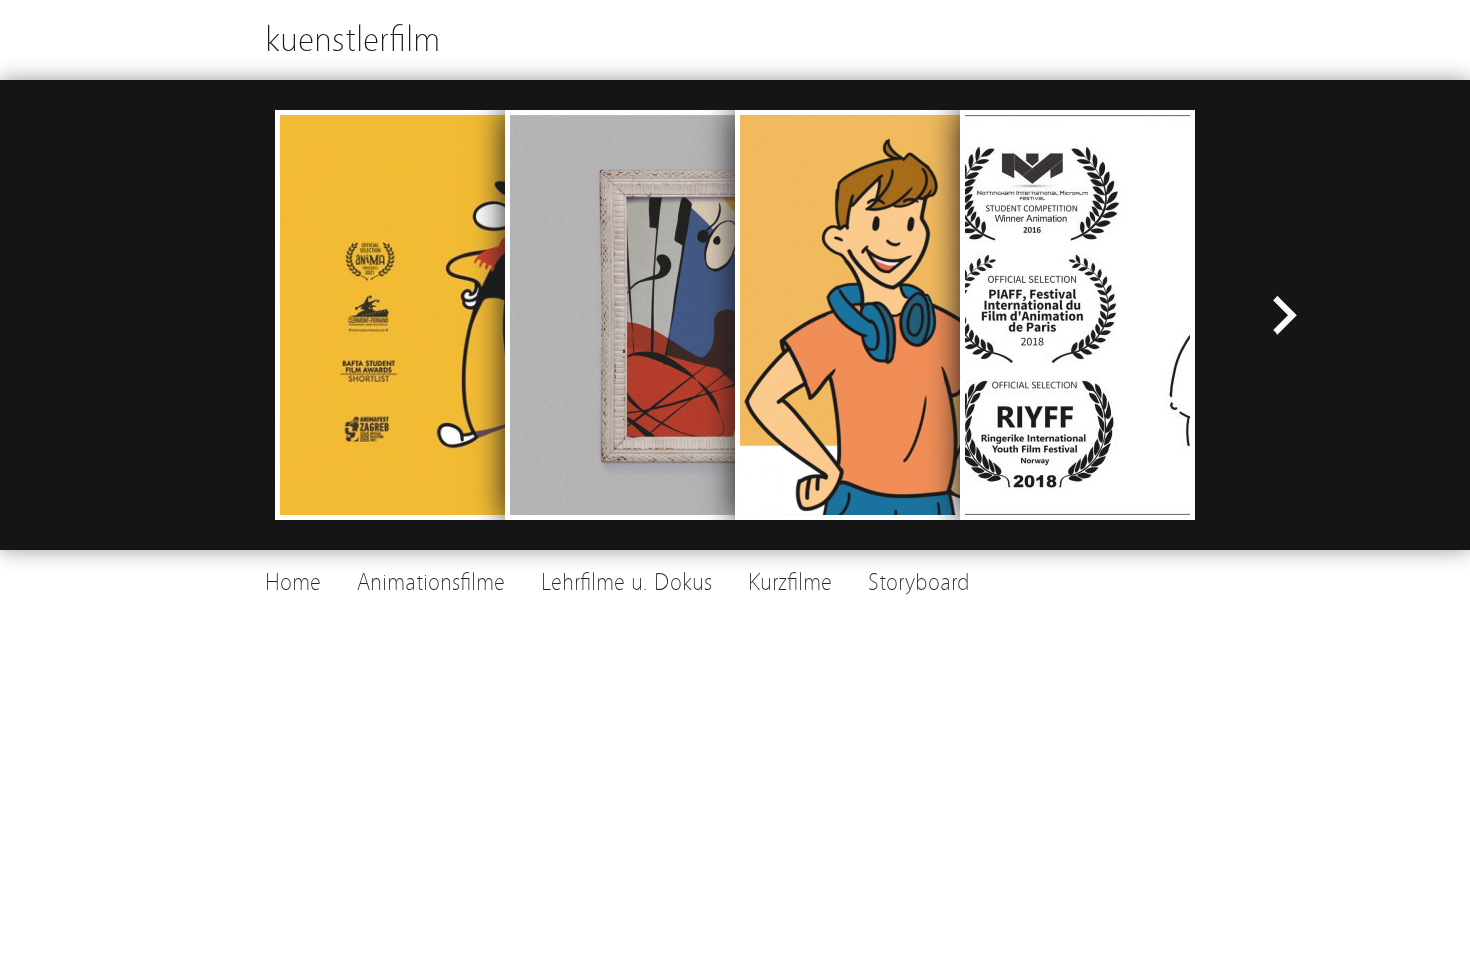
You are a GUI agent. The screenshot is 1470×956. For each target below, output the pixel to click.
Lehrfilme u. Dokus (626, 582)
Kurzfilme (790, 582)
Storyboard (919, 582)
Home (293, 582)
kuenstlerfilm (352, 39)
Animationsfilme (431, 582)
